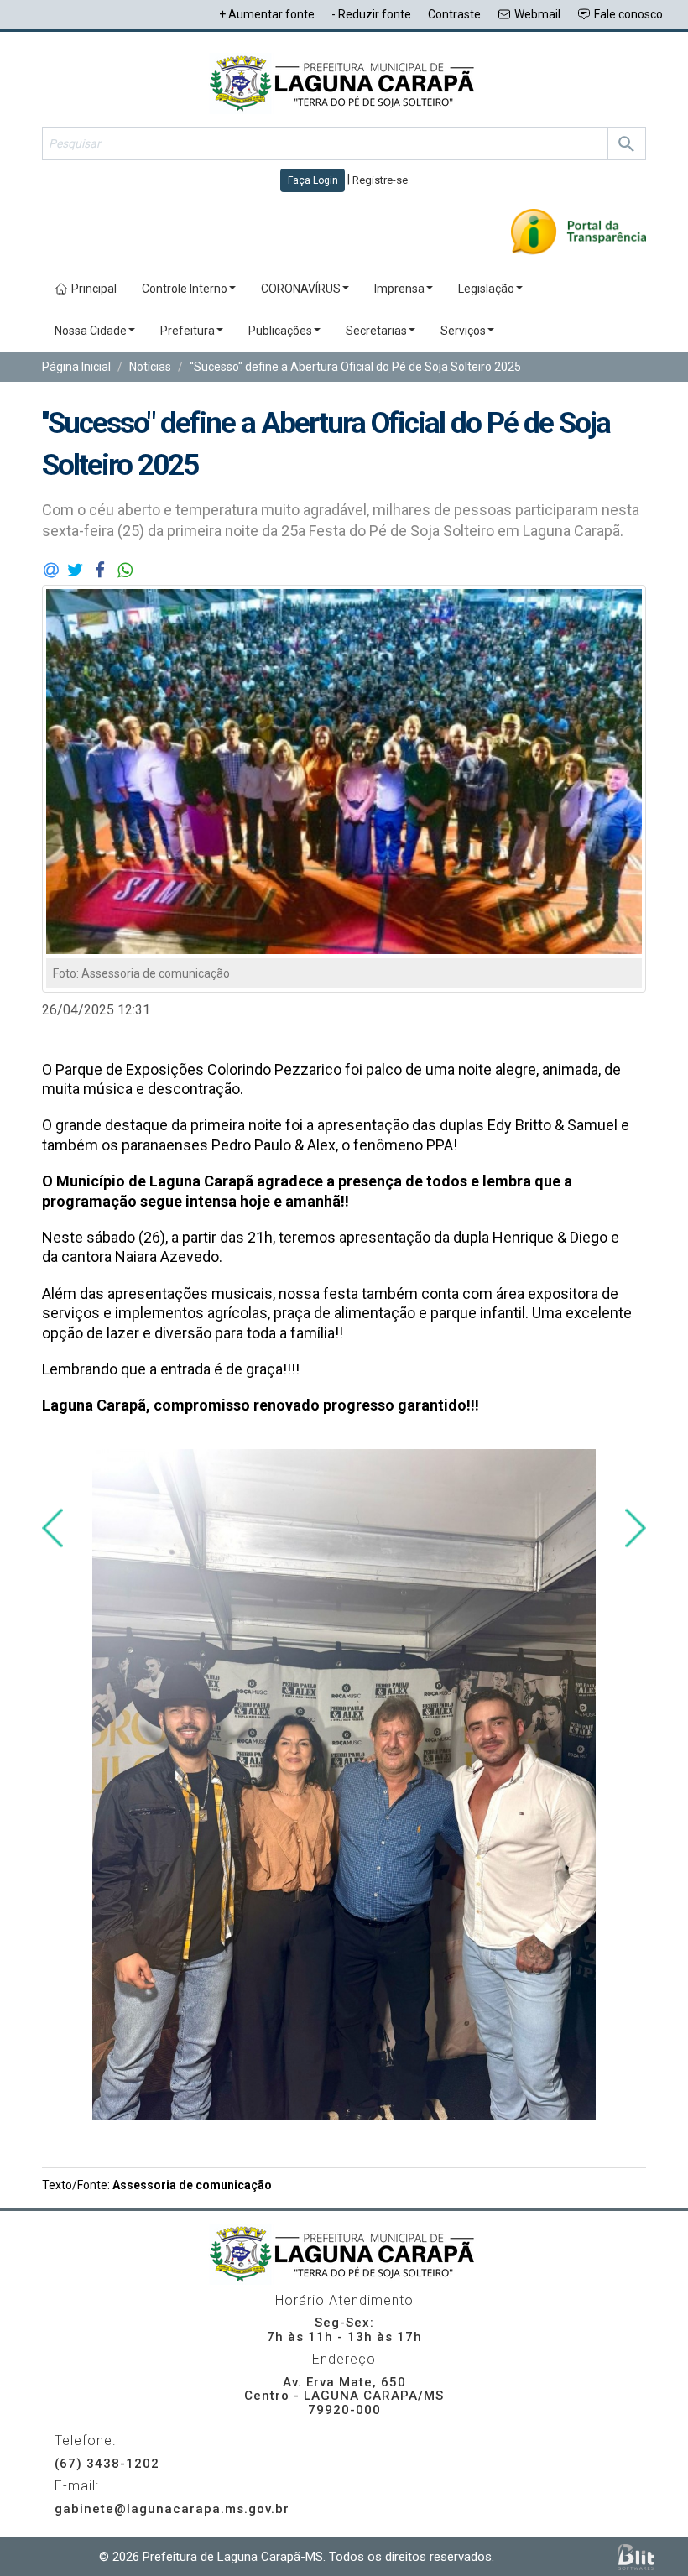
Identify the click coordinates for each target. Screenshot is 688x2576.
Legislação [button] (486, 289)
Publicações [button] (280, 331)
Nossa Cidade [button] (91, 331)
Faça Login (313, 180)
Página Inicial (76, 367)
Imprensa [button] (399, 289)
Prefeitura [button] (188, 331)
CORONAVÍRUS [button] (301, 289)
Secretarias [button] (376, 331)
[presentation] (52, 1528)
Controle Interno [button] (185, 289)
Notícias (150, 367)
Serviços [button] (463, 331)
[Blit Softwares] (636, 2557)
